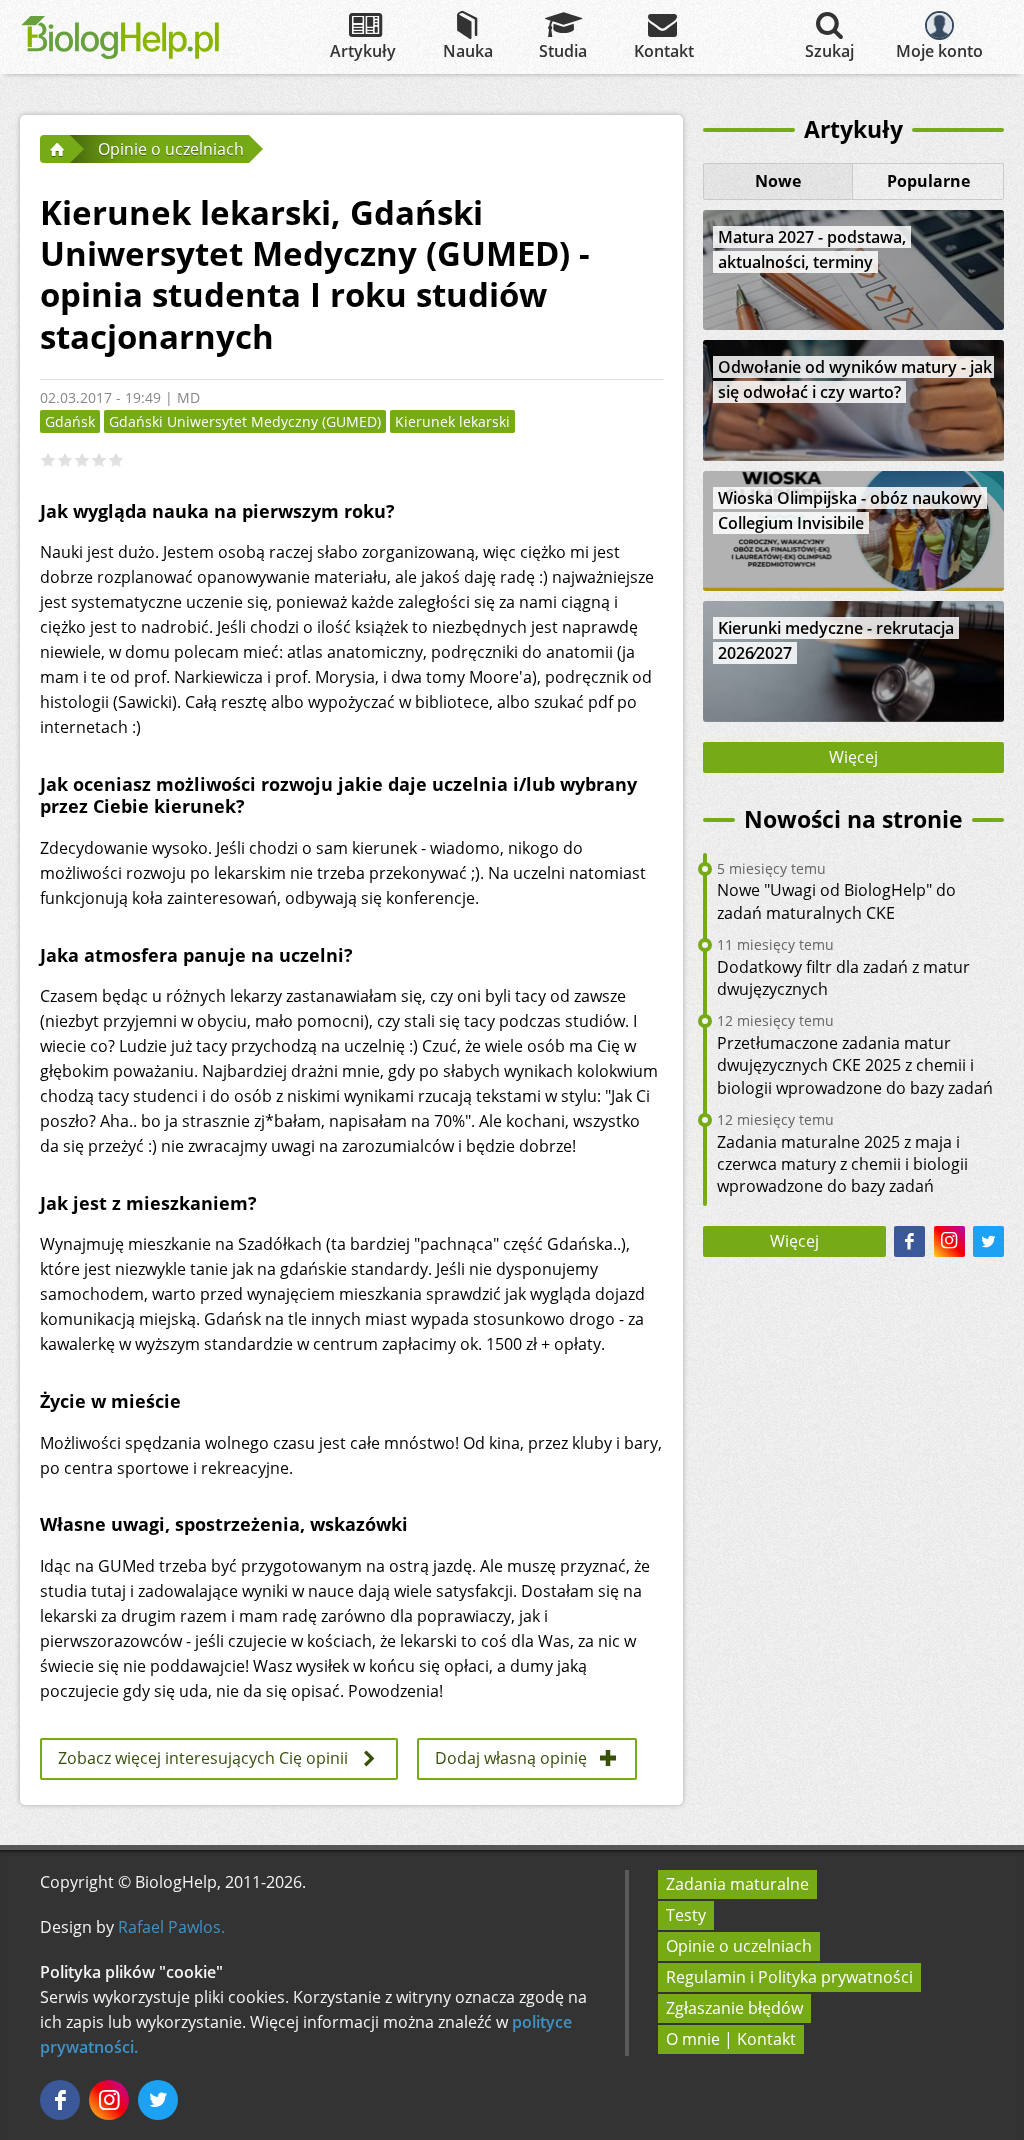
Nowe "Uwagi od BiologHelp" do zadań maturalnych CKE (836, 901)
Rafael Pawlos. (171, 1927)
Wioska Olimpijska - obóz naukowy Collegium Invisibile (850, 510)
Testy (686, 1915)
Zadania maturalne (737, 1884)
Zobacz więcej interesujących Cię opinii (203, 1758)
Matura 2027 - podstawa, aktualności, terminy (812, 249)
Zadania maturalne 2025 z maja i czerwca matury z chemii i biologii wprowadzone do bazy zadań (842, 1164)
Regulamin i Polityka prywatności (789, 1977)
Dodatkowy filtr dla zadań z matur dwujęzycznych (843, 978)
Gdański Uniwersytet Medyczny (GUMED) (245, 421)
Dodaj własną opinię (511, 1758)
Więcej (853, 757)
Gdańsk (70, 421)
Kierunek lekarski (452, 421)
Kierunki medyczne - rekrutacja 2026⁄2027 (836, 640)
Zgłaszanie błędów (734, 2008)
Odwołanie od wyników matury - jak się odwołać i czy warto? (855, 379)
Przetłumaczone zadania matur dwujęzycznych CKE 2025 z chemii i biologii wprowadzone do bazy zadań (855, 1065)
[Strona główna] (55, 149)
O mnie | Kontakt (731, 2039)
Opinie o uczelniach (739, 1946)
